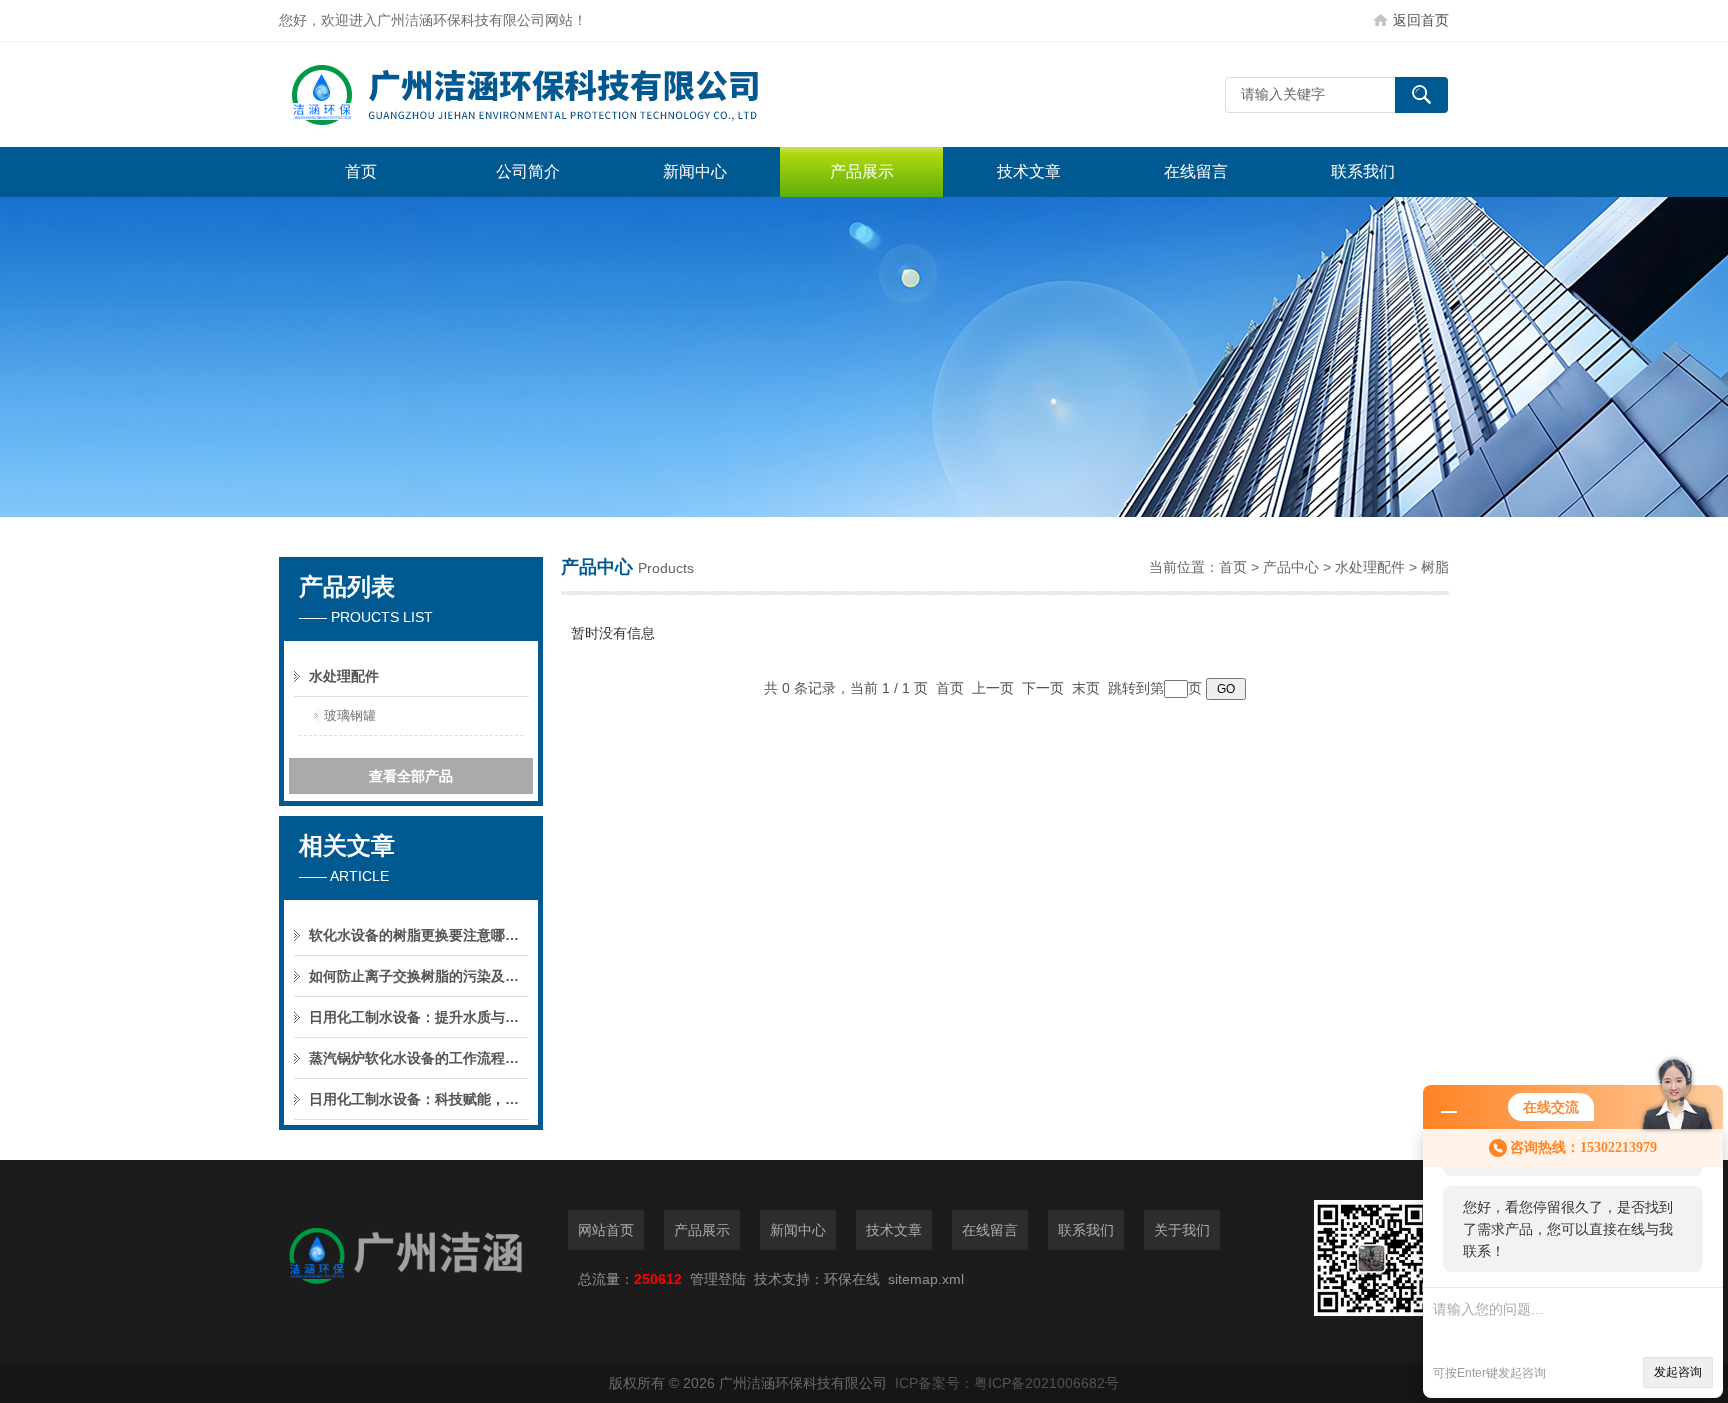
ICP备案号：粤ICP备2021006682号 (1007, 1383)
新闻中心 (695, 171)
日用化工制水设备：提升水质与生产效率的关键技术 (419, 1017)
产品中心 (1291, 567)
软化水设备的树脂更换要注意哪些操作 (419, 935)
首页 (361, 171)
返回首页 (1421, 20)
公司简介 (528, 171)
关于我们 (1182, 1230)
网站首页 (606, 1230)
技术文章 (1029, 171)
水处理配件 (1370, 567)
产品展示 (862, 171)
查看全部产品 (411, 776)
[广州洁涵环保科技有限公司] (579, 94)
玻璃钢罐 (350, 715)
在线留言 (1196, 171)
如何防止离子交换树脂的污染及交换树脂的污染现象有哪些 (419, 976)
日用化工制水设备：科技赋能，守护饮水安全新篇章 (419, 1099)
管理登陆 (718, 1279)
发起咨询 (1678, 1372)
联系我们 (1363, 171)
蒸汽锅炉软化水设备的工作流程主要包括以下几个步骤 (419, 1058)
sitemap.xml (926, 1279)
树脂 (1435, 567)
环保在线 (852, 1279)
